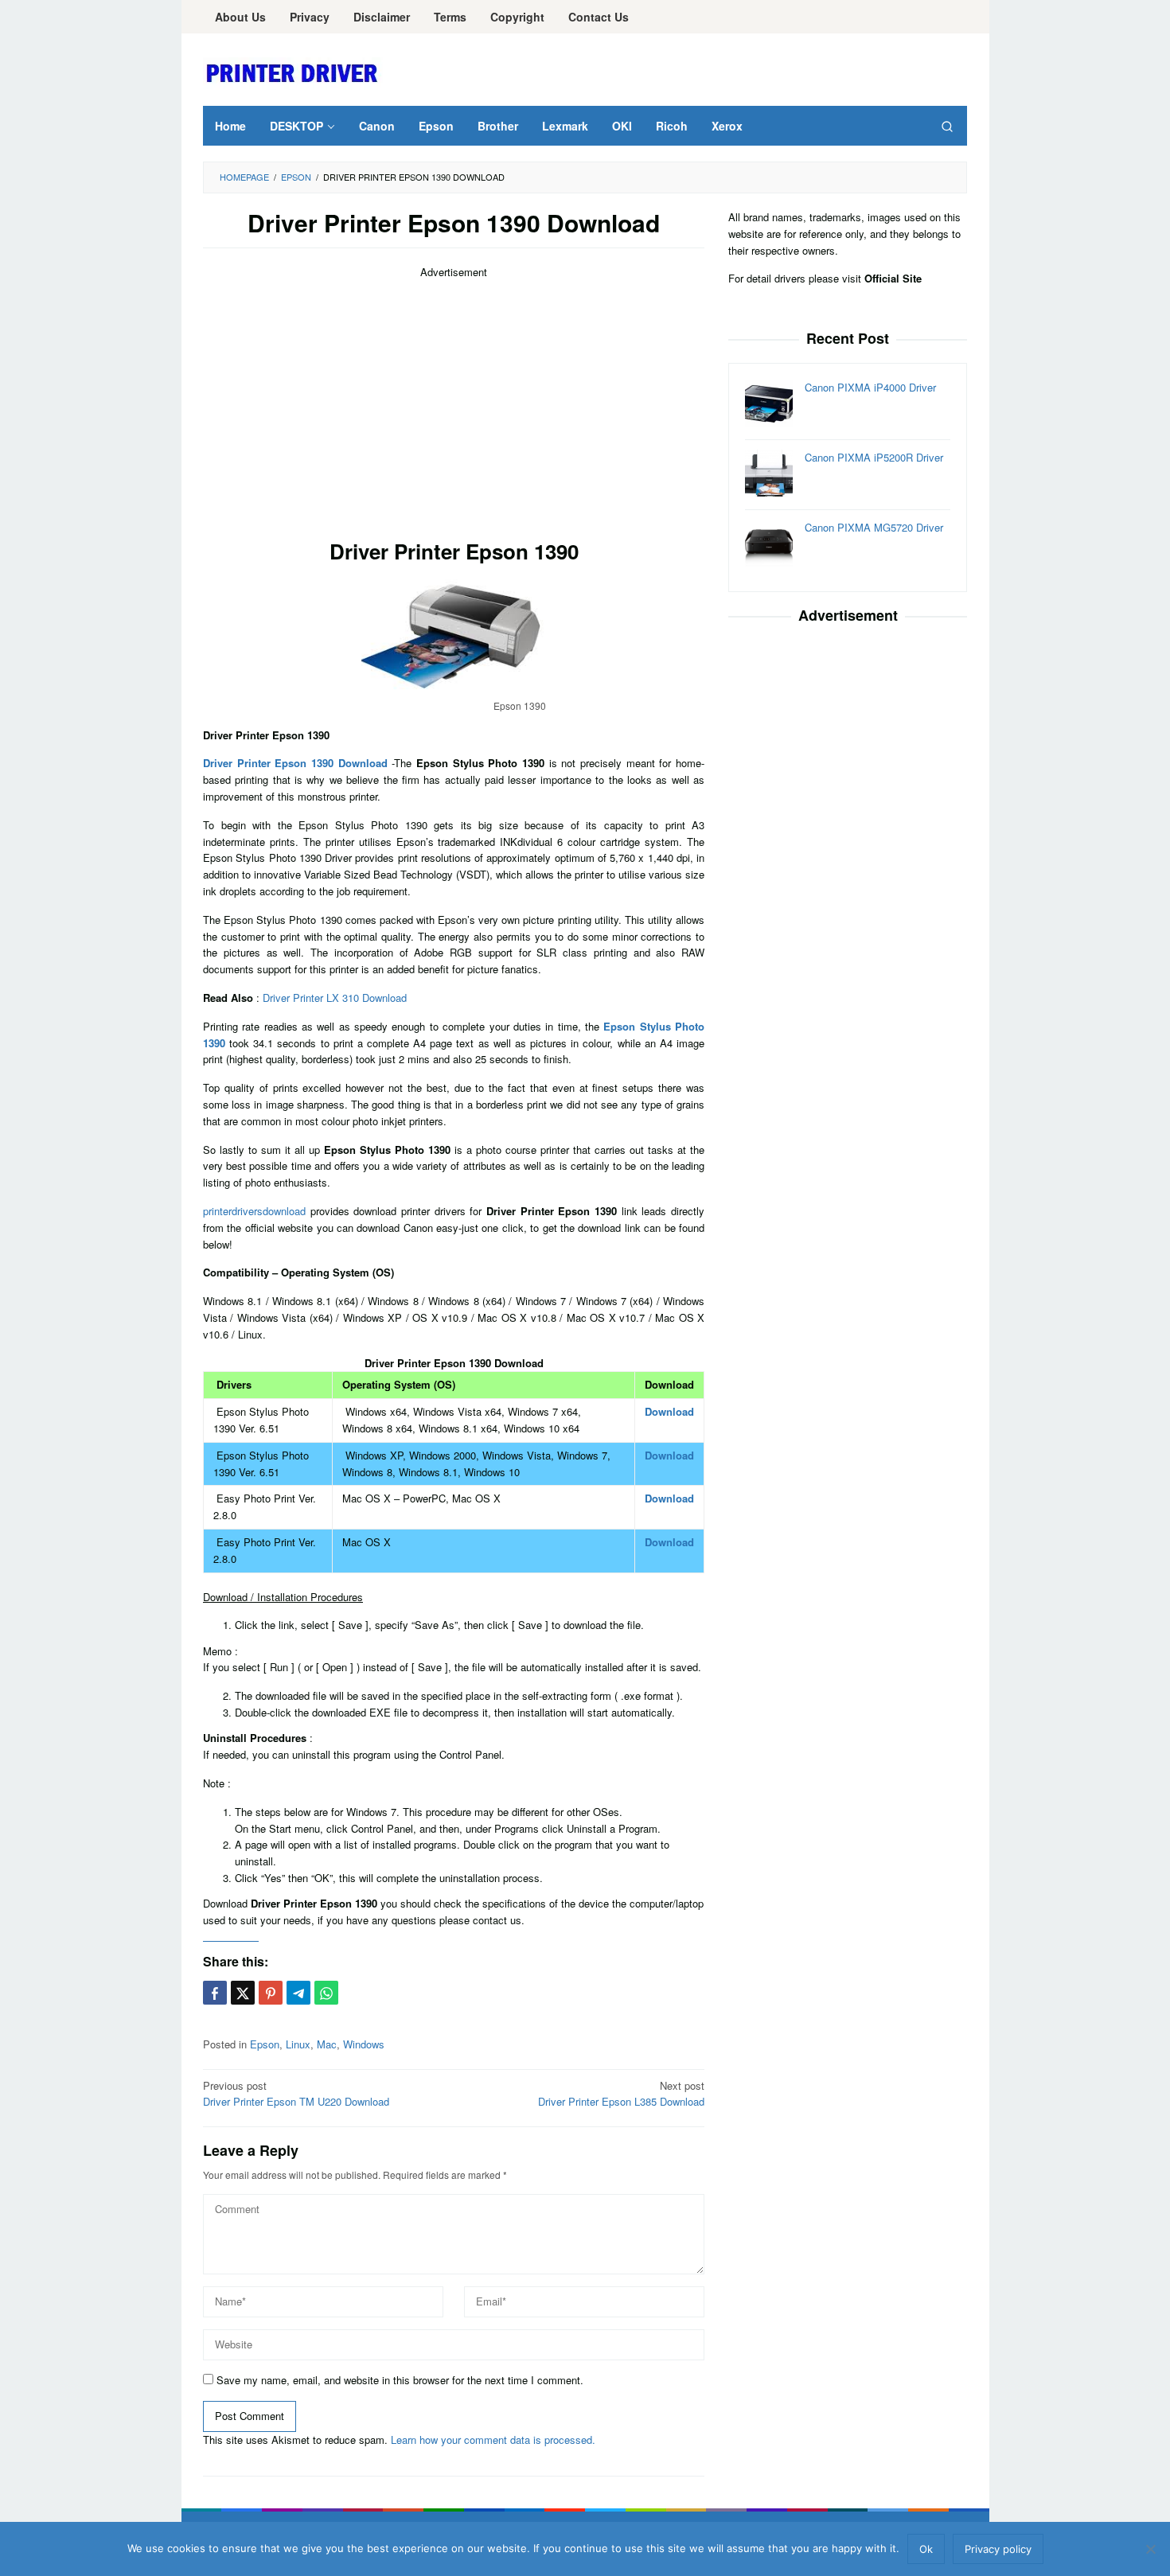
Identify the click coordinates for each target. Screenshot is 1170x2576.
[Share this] (215, 1993)
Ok (926, 2549)
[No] (1150, 2549)
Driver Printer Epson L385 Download (621, 2094)
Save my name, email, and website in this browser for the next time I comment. (400, 2380)
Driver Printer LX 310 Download (335, 998)
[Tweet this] (243, 1993)
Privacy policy (998, 2549)
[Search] (947, 126)
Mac (327, 2044)
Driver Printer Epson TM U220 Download (296, 2094)
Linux (298, 2044)
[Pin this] (271, 1993)
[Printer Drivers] (294, 72)
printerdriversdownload (254, 1211)
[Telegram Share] (298, 1993)
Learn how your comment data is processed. (493, 2440)
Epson (265, 2044)
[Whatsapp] (326, 1993)
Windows (364, 2044)
